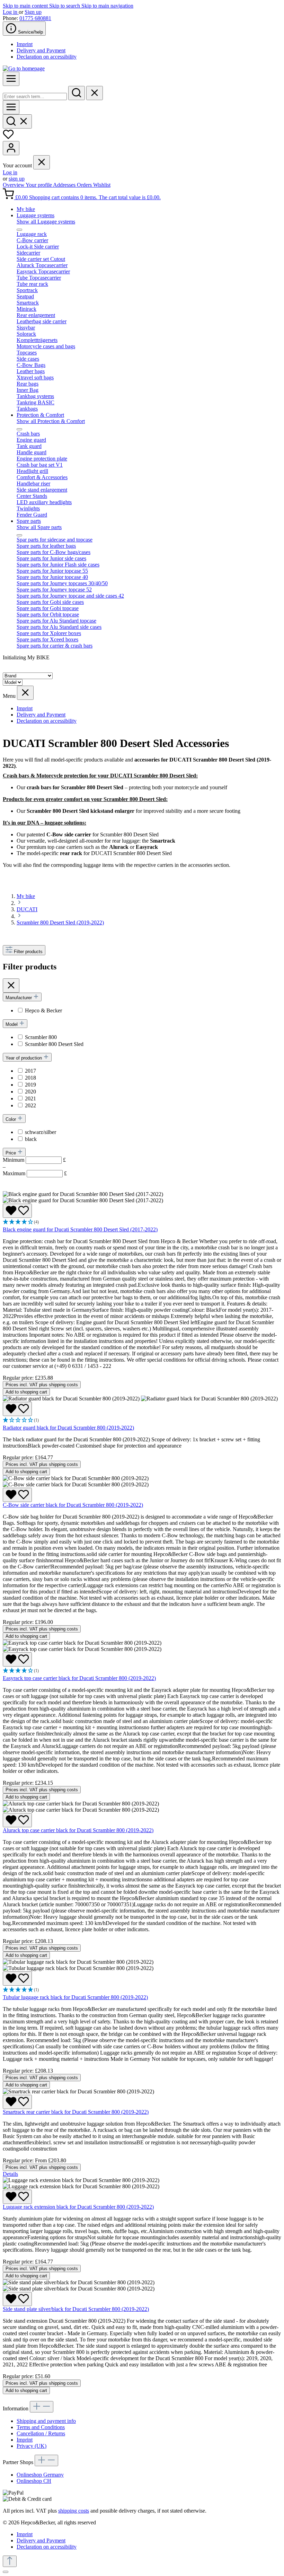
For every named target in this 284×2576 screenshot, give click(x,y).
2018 (30, 1078)
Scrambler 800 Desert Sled (54, 1044)
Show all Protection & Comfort (51, 421)
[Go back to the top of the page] (10, 2561)
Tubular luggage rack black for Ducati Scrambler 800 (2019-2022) (75, 1997)
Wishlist (102, 185)
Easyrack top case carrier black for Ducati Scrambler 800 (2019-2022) (79, 1678)
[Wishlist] (8, 138)
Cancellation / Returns (41, 2433)
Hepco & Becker (43, 1010)
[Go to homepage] (24, 68)
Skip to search (65, 6)
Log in (11, 12)
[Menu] (11, 79)
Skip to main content (26, 6)
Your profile (39, 185)
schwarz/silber (41, 1132)
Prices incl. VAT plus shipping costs (42, 1385)
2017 (30, 1071)
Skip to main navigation (107, 6)
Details (10, 2174)
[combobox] (35, 96)
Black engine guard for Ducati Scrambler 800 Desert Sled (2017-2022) (80, 1229)
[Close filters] (11, 986)
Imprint (25, 44)
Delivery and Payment (41, 50)
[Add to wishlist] (17, 1211)
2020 (30, 1092)
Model (12, 1024)
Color (11, 1119)
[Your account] (11, 148)
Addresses (65, 185)
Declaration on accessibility (47, 57)
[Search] (77, 93)
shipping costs (74, 2511)
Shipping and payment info (46, 2421)
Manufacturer (19, 998)
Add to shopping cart (26, 1392)
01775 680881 (35, 18)
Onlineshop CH (34, 2481)
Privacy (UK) (32, 2446)
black (31, 1139)
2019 (30, 1085)
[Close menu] (42, 162)
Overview (14, 185)
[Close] (6, 2572)
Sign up (33, 12)
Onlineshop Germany (40, 2475)
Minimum (34, 1160)
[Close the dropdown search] (95, 93)
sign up (17, 179)
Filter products (28, 952)
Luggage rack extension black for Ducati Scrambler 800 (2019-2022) (78, 2207)
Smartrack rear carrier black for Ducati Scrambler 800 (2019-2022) (76, 2112)
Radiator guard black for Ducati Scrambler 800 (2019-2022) (68, 1428)
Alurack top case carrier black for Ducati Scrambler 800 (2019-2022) (78, 1830)
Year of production (24, 1058)
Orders (85, 185)
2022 (30, 1105)
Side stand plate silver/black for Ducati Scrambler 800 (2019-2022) (76, 2309)
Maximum (35, 1173)
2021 (30, 1098)
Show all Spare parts (39, 527)
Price (11, 1153)
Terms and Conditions (41, 2427)
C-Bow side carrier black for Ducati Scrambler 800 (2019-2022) (73, 1505)
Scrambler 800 (41, 1037)
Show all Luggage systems (46, 222)
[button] (142, 1222)
